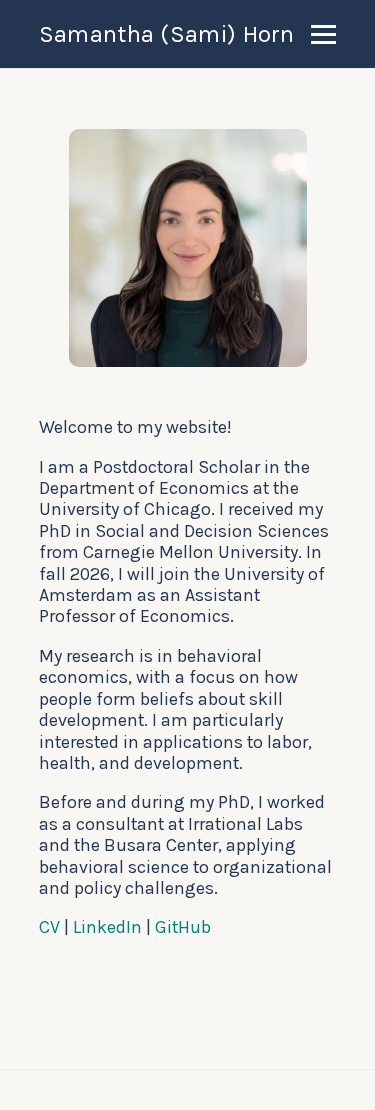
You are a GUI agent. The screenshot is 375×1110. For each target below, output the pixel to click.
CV (49, 927)
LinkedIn (107, 927)
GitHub (183, 927)
